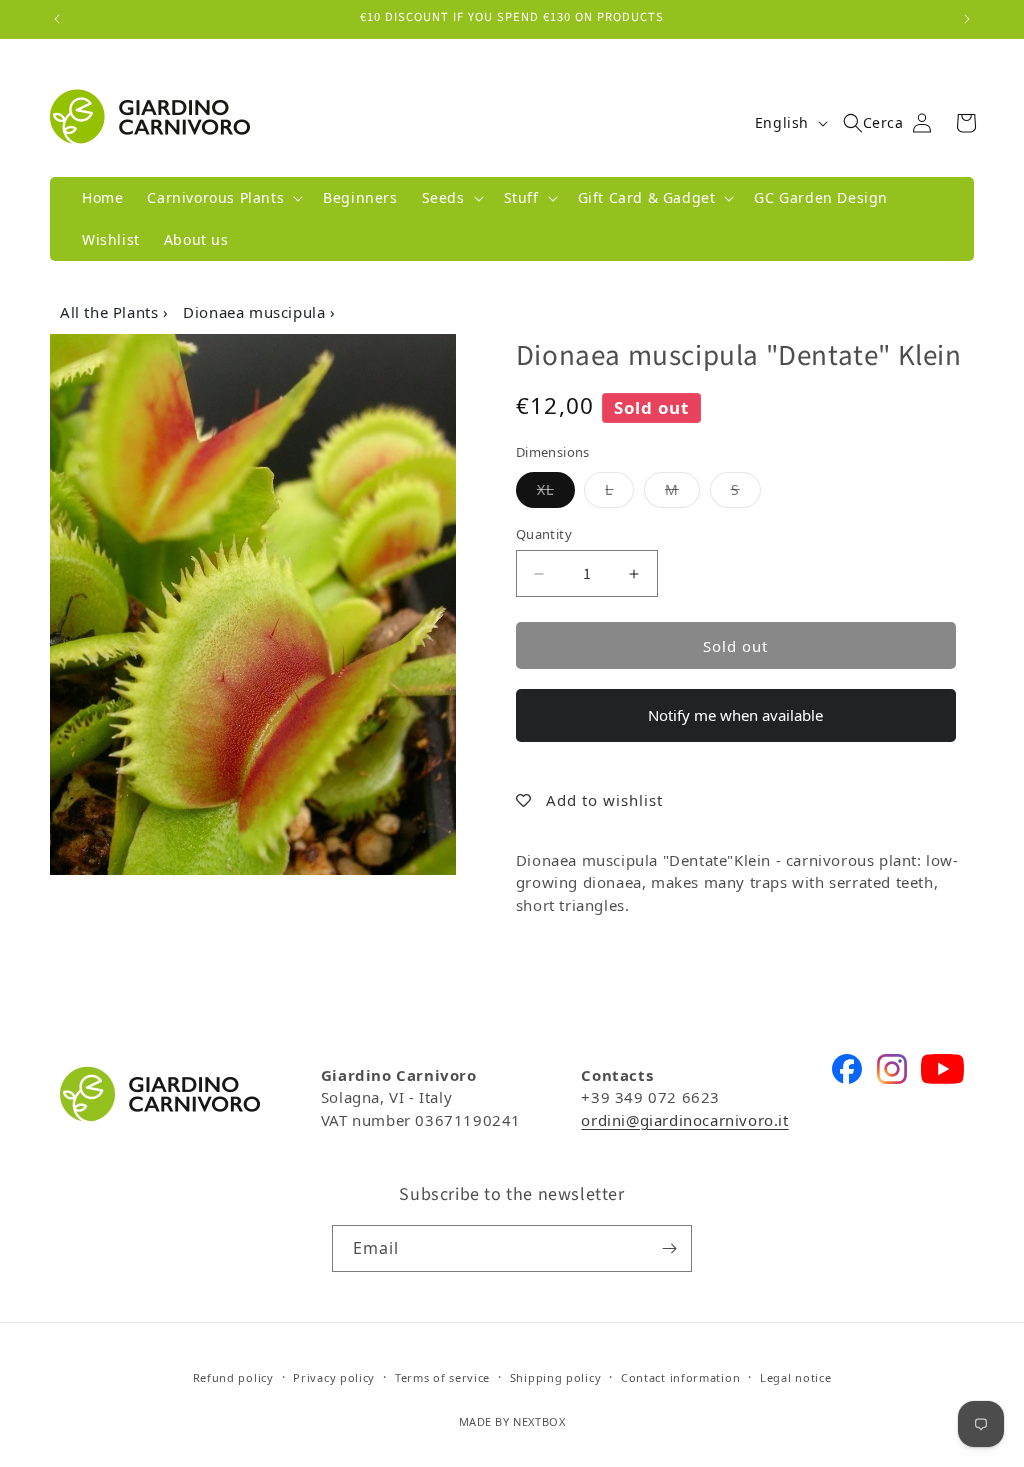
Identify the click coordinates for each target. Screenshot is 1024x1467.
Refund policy (233, 1377)
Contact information (680, 1377)
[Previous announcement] (57, 19)
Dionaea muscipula (256, 312)
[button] (223, 198)
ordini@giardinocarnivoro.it (684, 1120)
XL (556, 489)
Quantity (544, 534)
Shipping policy (556, 1377)
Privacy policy (334, 1377)
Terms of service (442, 1377)
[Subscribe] (669, 1248)
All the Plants (111, 312)
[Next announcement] (967, 19)
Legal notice (795, 1377)
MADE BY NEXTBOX (512, 1421)
